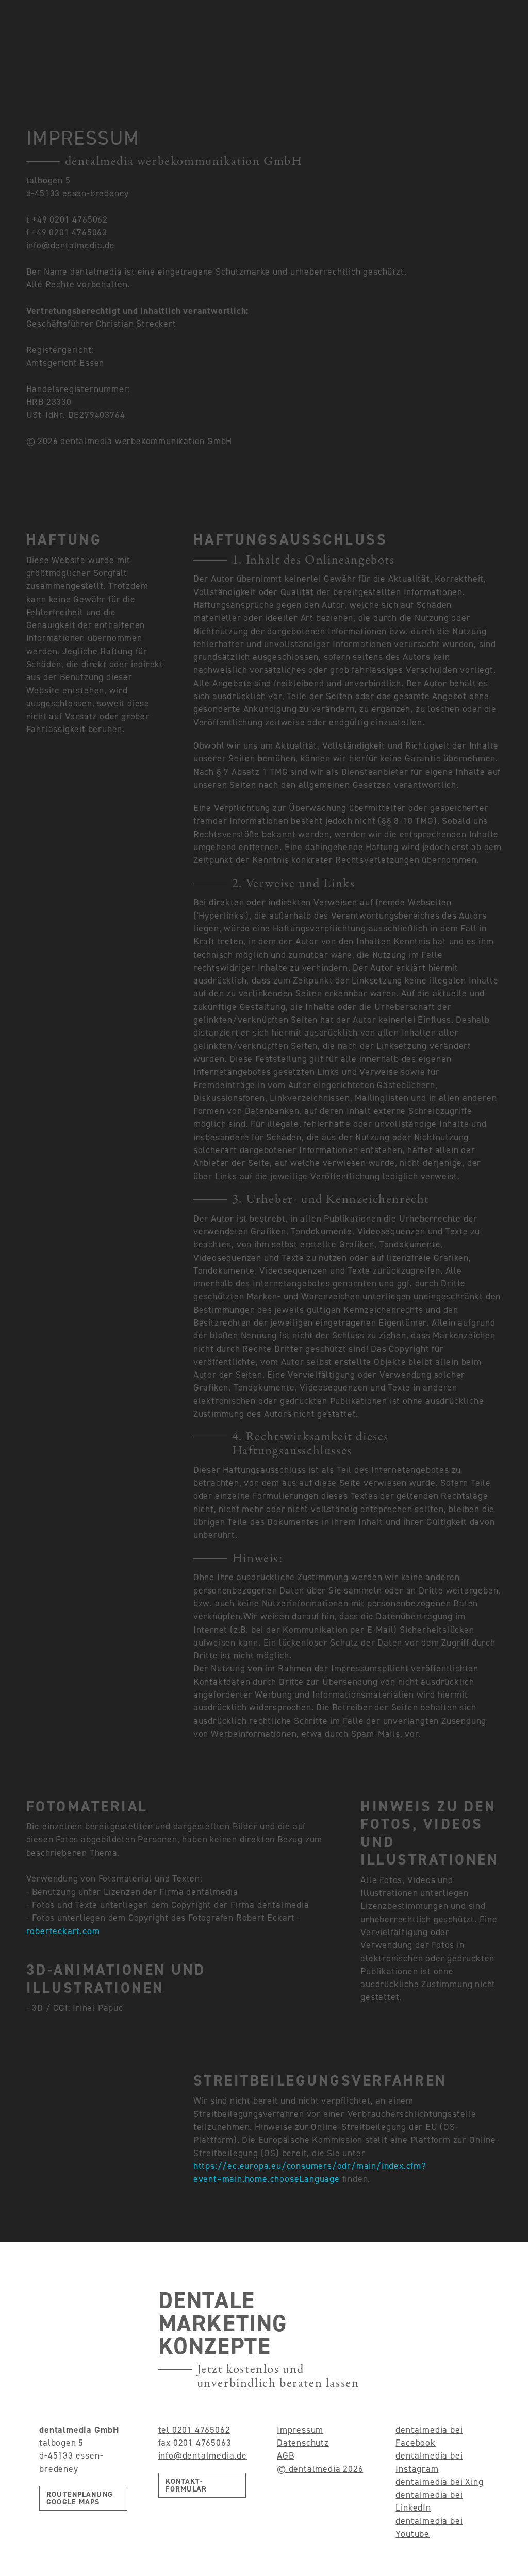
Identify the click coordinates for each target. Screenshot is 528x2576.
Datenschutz (303, 2443)
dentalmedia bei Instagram (429, 2462)
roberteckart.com (63, 1931)
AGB (285, 2455)
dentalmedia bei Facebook (429, 2436)
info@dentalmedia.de (203, 2455)
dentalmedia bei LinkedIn (429, 2501)
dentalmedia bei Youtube (429, 2527)
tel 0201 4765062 (194, 2430)
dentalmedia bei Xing (439, 2482)
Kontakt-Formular (186, 2485)
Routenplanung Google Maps (80, 2498)
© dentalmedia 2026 (320, 2469)
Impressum (300, 2430)
